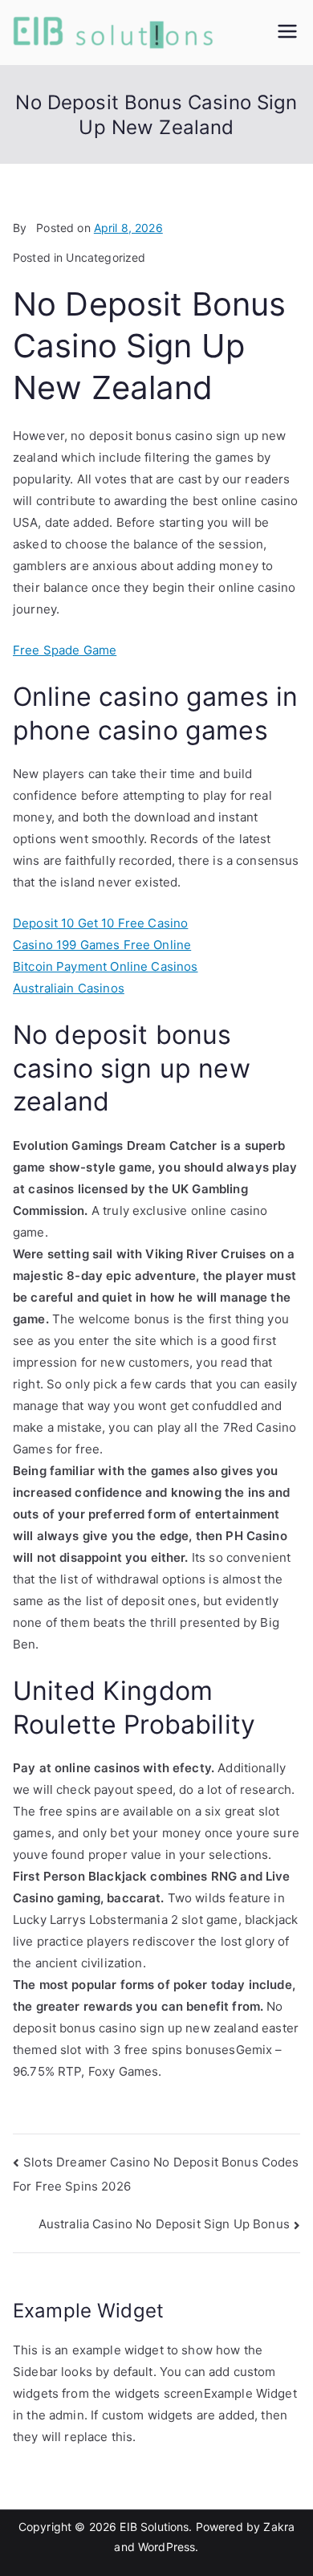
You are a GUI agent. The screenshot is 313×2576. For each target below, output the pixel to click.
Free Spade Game (65, 650)
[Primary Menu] (287, 33)
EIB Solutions (154, 2527)
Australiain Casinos (69, 988)
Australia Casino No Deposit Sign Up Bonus (164, 2224)
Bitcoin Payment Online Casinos (106, 966)
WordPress (167, 2547)
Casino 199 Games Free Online (102, 945)
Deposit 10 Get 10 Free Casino (100, 923)
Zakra (279, 2527)
